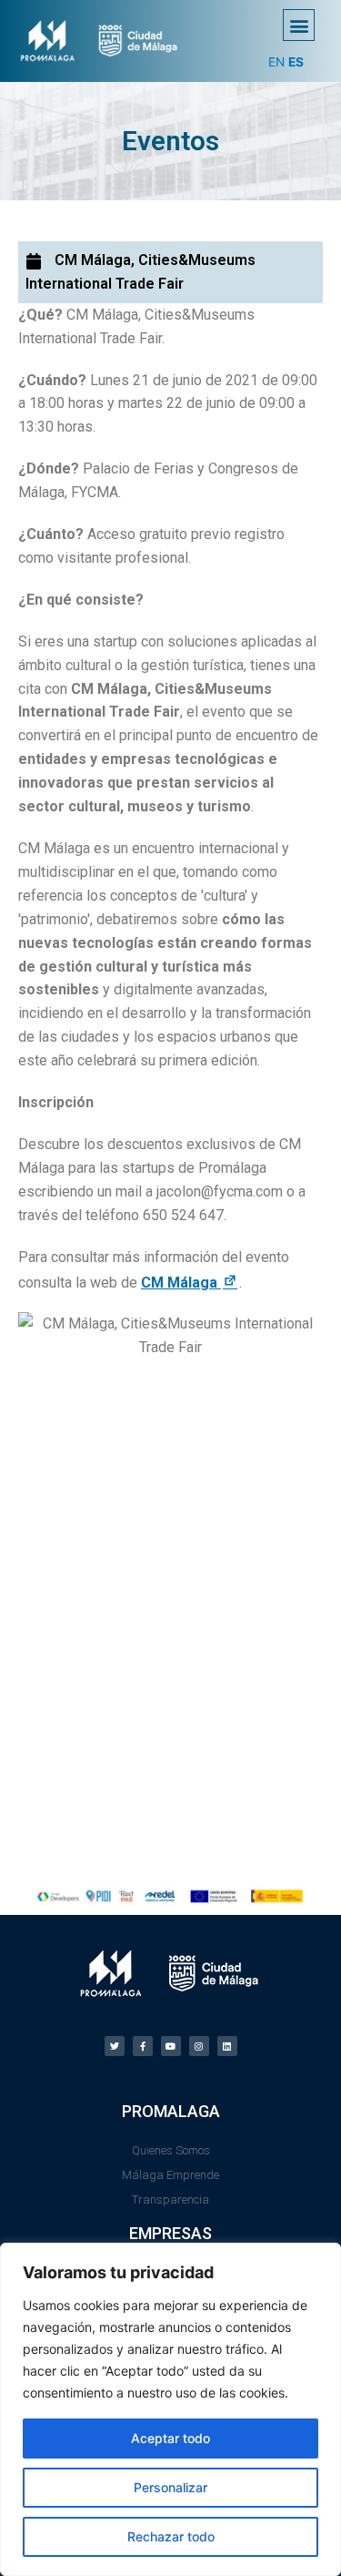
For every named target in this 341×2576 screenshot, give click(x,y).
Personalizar (170, 2487)
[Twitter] (115, 2046)
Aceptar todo (170, 2438)
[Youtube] (171, 2046)
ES (296, 62)
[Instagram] (199, 2046)
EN (276, 62)
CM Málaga (190, 1283)
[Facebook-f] (143, 2046)
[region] (170, 2409)
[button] (299, 25)
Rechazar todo (171, 2536)
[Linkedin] (227, 2046)
